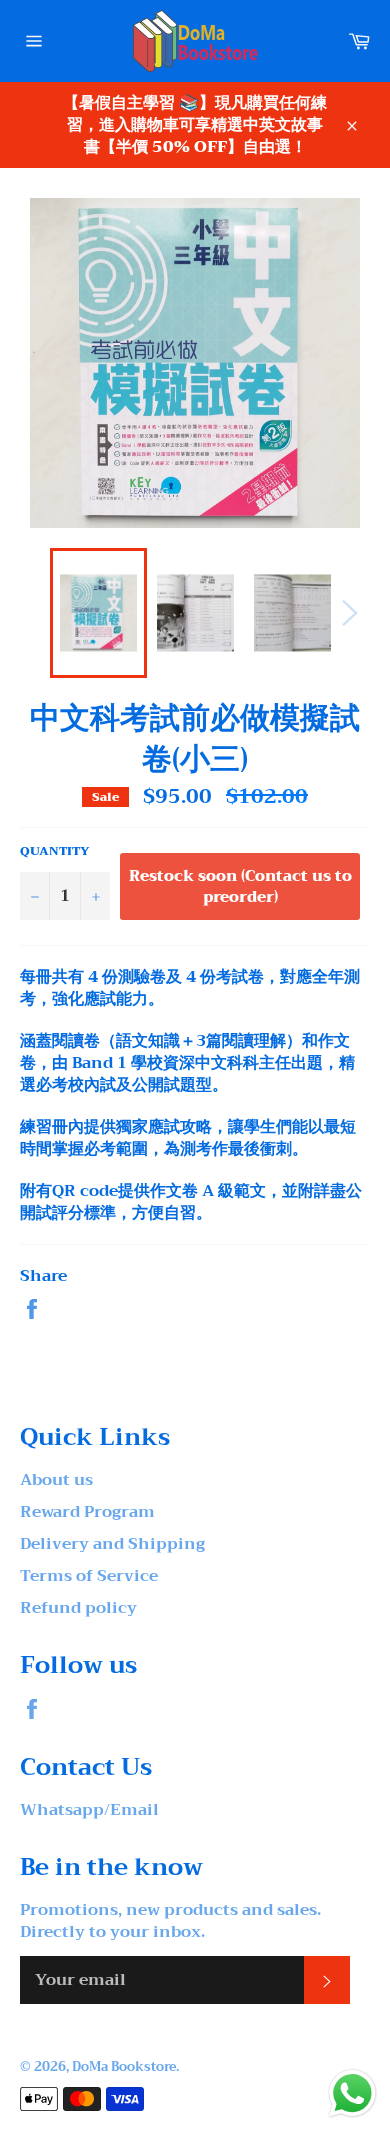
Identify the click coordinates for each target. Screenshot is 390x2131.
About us (56, 1480)
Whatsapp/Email (89, 1810)
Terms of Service (89, 1576)
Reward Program (87, 1512)
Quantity (55, 851)
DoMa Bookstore (124, 2067)
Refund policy (78, 1608)
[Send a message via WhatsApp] (352, 2093)
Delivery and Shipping (112, 1544)
